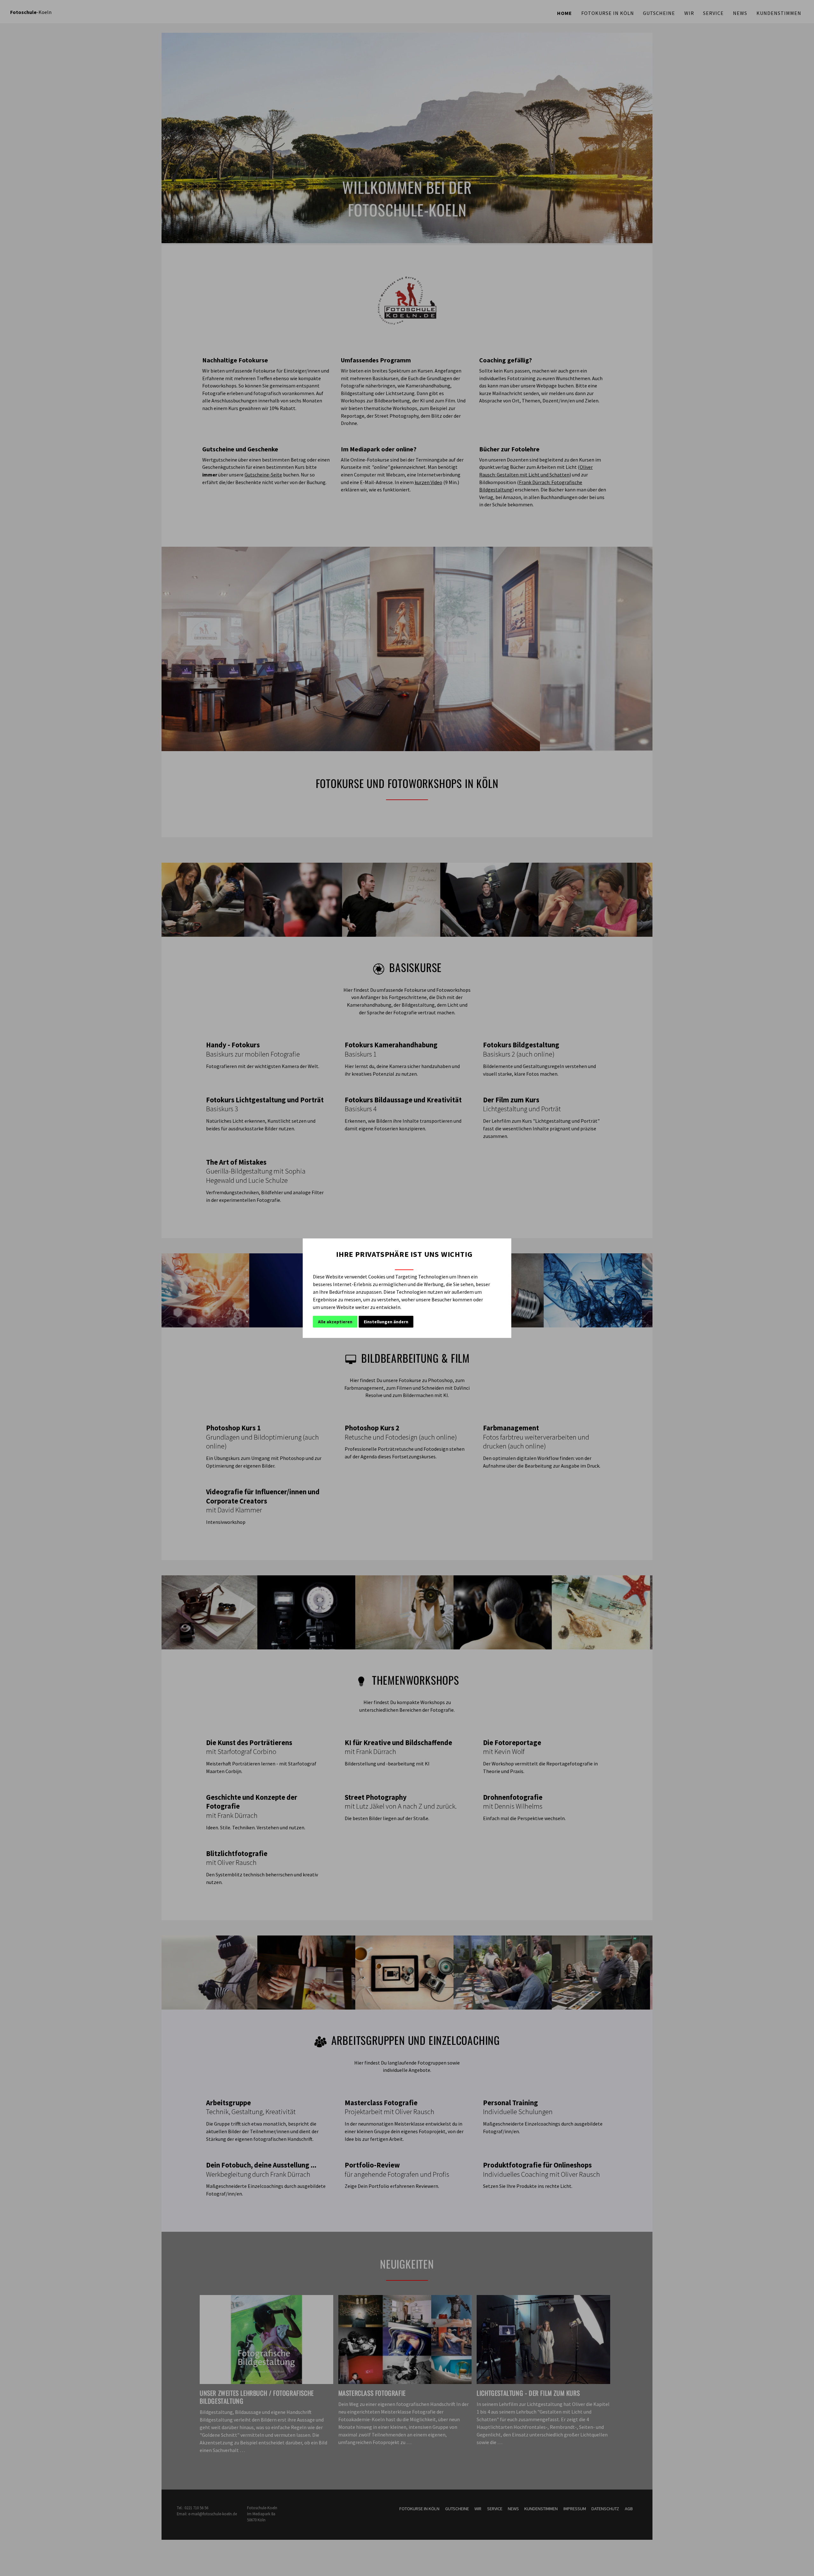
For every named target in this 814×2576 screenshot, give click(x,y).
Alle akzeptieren (335, 1322)
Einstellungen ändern (386, 1322)
